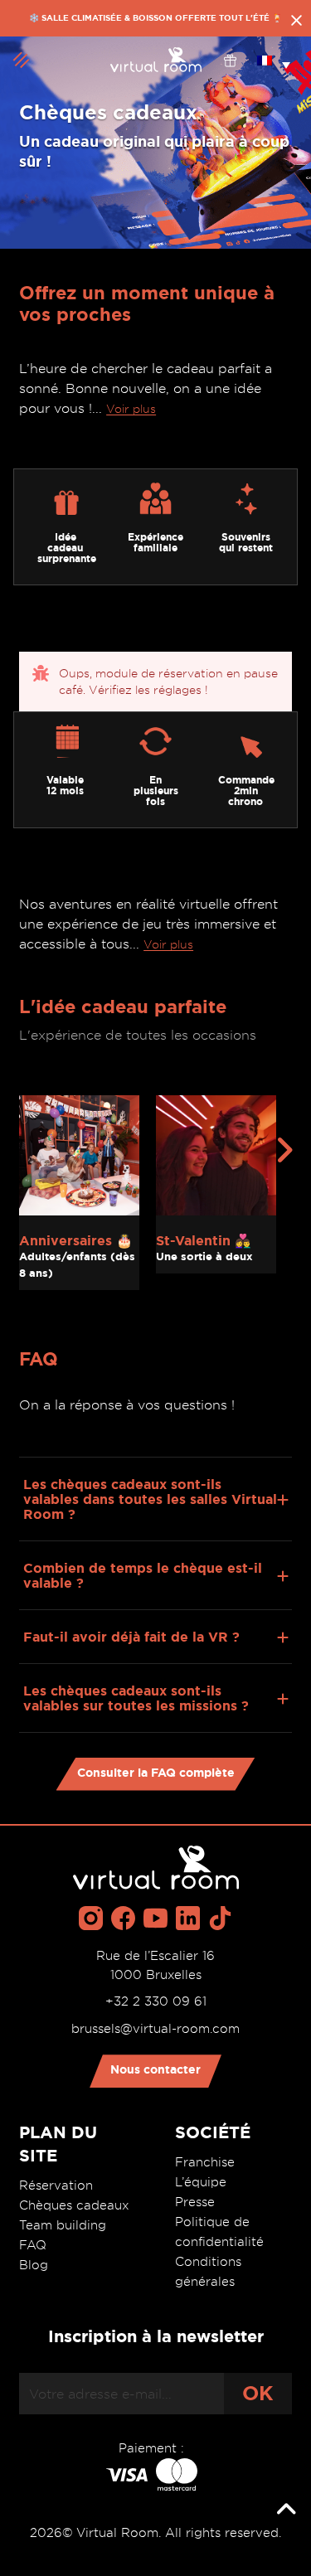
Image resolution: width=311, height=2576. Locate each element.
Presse (195, 2202)
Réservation (56, 2185)
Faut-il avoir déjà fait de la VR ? (131, 1637)
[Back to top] (286, 2510)
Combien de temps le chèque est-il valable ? (143, 1575)
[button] (274, 60)
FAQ (33, 2245)
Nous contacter (155, 2069)
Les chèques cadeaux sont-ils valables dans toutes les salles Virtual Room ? (150, 1499)
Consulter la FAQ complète (156, 1773)
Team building (63, 2225)
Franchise (205, 2162)
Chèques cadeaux (74, 2205)
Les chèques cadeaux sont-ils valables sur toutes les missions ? (136, 1698)
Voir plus (131, 409)
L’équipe (201, 2182)
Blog (34, 2265)
